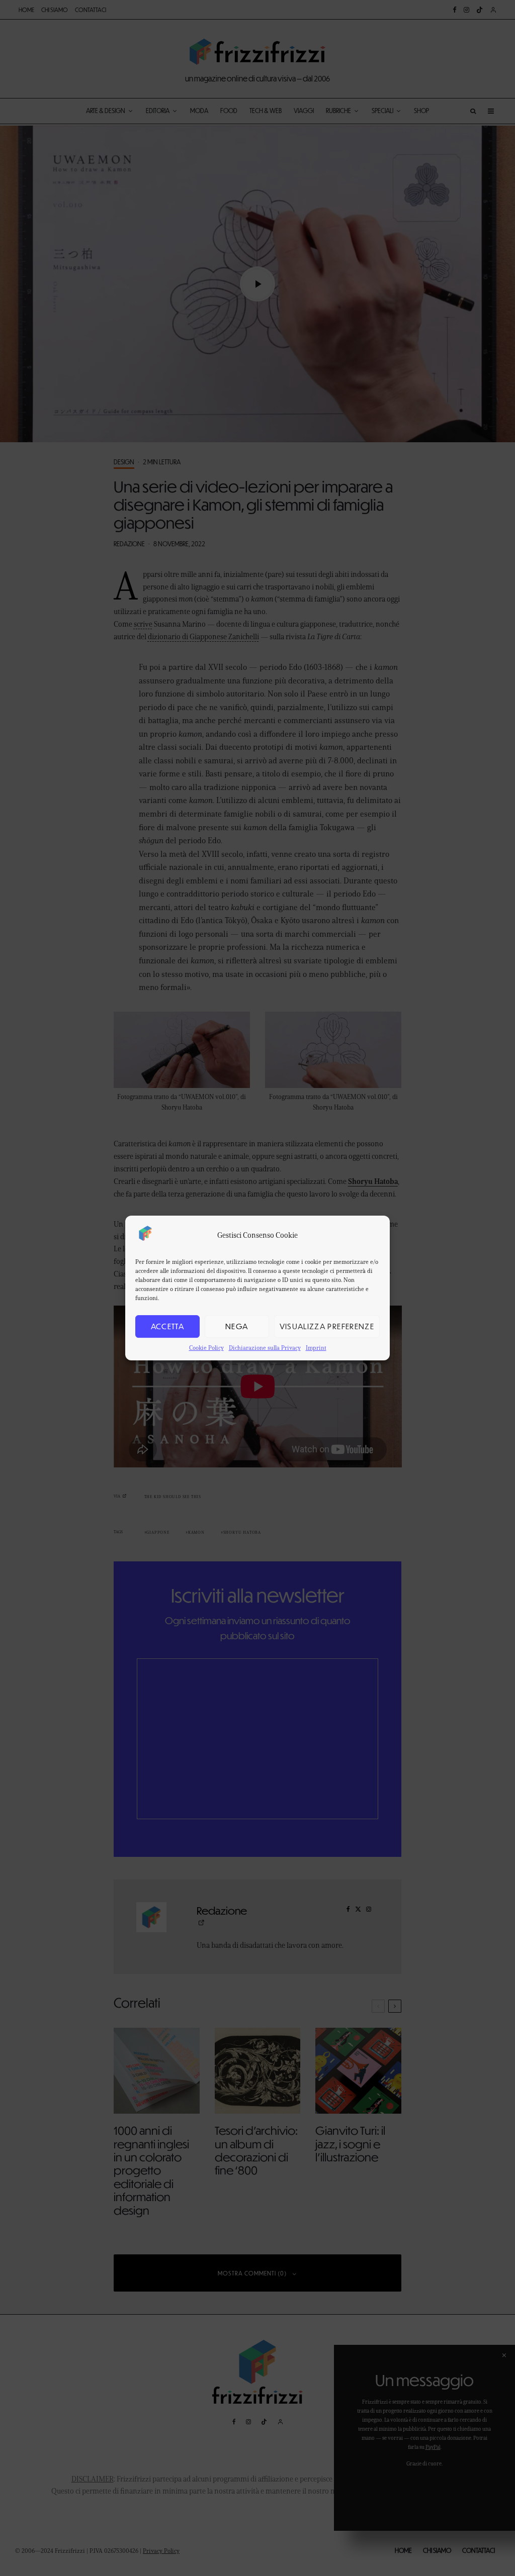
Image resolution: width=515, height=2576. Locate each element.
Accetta (167, 1326)
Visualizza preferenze (327, 1326)
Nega (237, 1326)
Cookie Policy (206, 1348)
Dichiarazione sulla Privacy (265, 1348)
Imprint (316, 1348)
